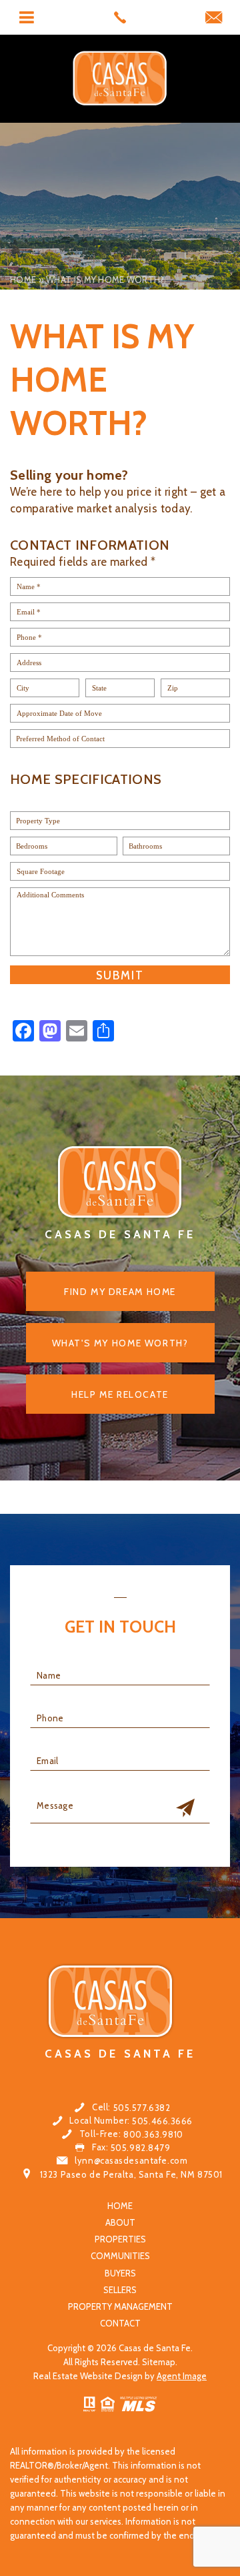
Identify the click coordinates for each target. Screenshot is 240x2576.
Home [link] (120, 2206)
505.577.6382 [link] (142, 2108)
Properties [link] (120, 2239)
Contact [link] (120, 2323)
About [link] (120, 2223)
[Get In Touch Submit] (185, 1809)
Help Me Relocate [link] (120, 1394)
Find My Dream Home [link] (120, 1292)
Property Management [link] (120, 2307)
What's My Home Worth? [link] (120, 1343)
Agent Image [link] (182, 2376)
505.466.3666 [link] (162, 2121)
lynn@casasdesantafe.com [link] (131, 2161)
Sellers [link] (120, 2290)
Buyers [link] (120, 2273)
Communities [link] (120, 2256)
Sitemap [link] (159, 2362)
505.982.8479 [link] (141, 2148)
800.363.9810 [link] (153, 2135)
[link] (120, 17)
